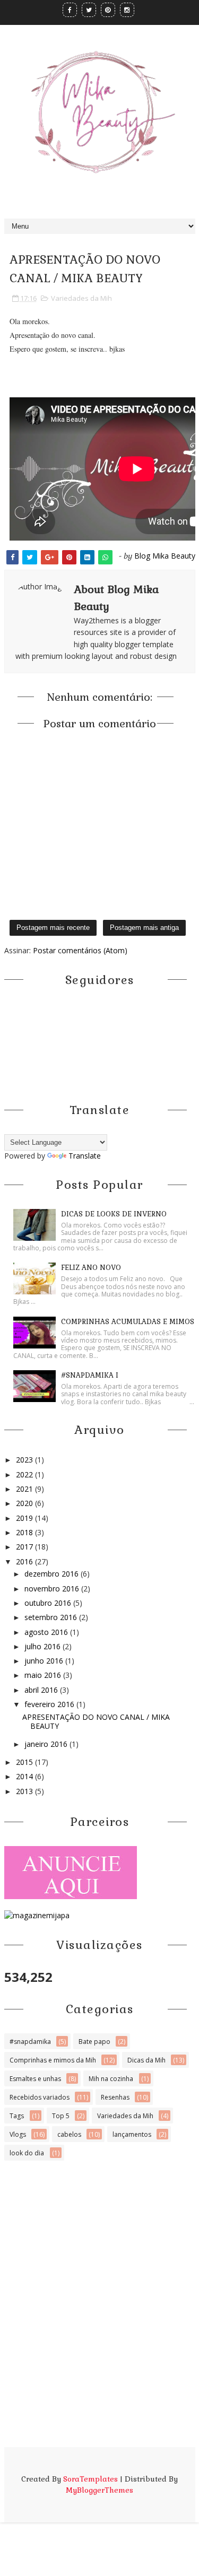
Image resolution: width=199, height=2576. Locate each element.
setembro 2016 (52, 1617)
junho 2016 (45, 1661)
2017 (25, 1547)
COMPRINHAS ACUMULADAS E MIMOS (128, 1322)
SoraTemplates (90, 2479)
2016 (25, 1561)
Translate (85, 1156)
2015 (25, 1762)
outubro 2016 (49, 1603)
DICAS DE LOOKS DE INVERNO (114, 1214)
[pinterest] (108, 10)
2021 (25, 1489)
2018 (25, 1532)
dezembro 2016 (53, 1574)
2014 (25, 1776)
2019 (25, 1518)
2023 (25, 1460)
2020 (25, 1503)
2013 (25, 1791)
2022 (25, 1474)
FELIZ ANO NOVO (91, 1268)
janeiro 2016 (47, 1744)
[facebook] (70, 10)
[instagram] (127, 10)
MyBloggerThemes (99, 2490)
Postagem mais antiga (144, 928)
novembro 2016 (53, 1589)
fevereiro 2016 (50, 1704)
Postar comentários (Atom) (80, 950)
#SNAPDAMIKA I (90, 1375)
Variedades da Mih (81, 298)
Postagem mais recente (53, 928)
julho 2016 (44, 1646)
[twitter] (89, 10)
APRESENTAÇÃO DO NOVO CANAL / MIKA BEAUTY (96, 1721)
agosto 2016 (47, 1632)
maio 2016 (44, 1675)
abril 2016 (42, 1690)
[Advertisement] (99, 2348)
